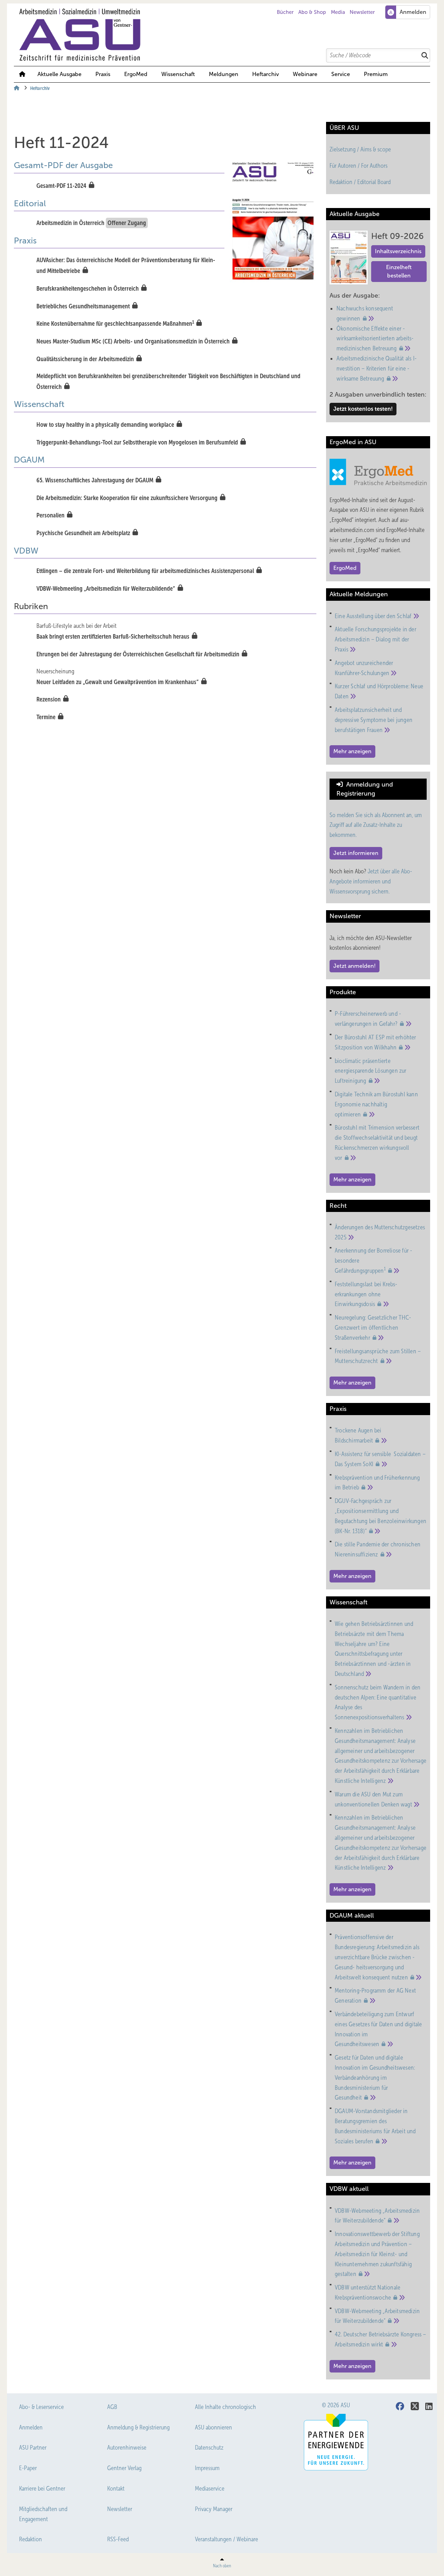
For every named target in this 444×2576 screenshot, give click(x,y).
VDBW (26, 551)
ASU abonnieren (214, 2427)
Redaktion (31, 2539)
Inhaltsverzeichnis (398, 251)
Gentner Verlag (124, 2468)
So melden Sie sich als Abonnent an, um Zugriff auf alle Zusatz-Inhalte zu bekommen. (376, 825)
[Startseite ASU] (225, 35)
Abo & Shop (312, 12)
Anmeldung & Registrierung (138, 2427)
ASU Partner (33, 2448)
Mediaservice (210, 2488)
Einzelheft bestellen (399, 271)
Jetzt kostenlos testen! (363, 409)
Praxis (103, 74)
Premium (376, 74)
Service (341, 74)
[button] (224, 74)
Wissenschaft (178, 74)
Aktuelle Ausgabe (59, 74)
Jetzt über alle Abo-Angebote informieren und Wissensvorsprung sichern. (371, 881)
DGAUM (29, 460)
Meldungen (224, 74)
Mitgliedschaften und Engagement (43, 2514)
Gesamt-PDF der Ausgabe (63, 165)
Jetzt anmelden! (355, 966)
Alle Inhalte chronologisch (225, 2407)
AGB (112, 2407)
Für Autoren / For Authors (358, 166)
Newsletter (362, 12)
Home (22, 74)
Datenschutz (209, 2448)
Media (338, 12)
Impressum (207, 2468)
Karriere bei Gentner (42, 2488)
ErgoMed (136, 74)
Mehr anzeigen (352, 751)
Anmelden (31, 2427)
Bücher (285, 12)
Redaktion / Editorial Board (360, 182)
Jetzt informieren (356, 853)
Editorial (30, 203)
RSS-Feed (118, 2539)
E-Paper (28, 2468)
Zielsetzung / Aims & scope (360, 149)
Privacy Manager (214, 2509)
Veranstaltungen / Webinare (227, 2539)
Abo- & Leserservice (41, 2407)
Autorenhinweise (127, 2448)
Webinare (305, 74)
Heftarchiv (266, 74)
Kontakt (116, 2488)
